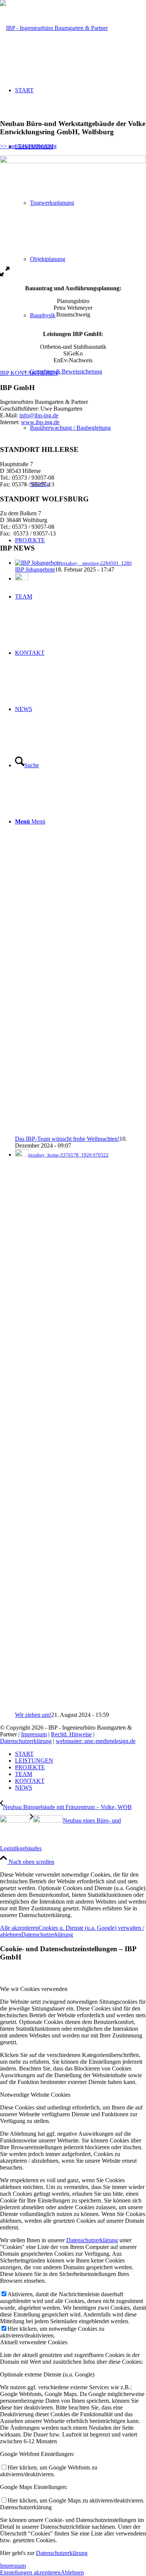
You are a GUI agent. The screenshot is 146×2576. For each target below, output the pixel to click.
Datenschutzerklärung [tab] (26, 2507)
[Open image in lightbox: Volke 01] (5, 275)
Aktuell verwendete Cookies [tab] (34, 2342)
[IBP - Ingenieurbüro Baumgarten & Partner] (54, 28)
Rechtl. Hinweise (71, 1734)
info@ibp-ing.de (39, 415)
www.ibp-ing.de (40, 422)
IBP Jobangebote (35, 569)
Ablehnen (72, 2572)
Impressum (34, 1734)
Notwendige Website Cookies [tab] (35, 2095)
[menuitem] (88, 372)
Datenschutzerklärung (26, 1741)
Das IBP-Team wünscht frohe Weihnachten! (67, 1139)
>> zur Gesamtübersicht (28, 146)
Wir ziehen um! (33, 1715)
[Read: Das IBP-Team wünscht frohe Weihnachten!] (22, 578)
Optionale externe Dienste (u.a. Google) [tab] (47, 2374)
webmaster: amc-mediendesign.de (96, 1741)
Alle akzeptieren (19, 1928)
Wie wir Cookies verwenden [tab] (34, 1989)
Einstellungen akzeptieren (30, 2572)
